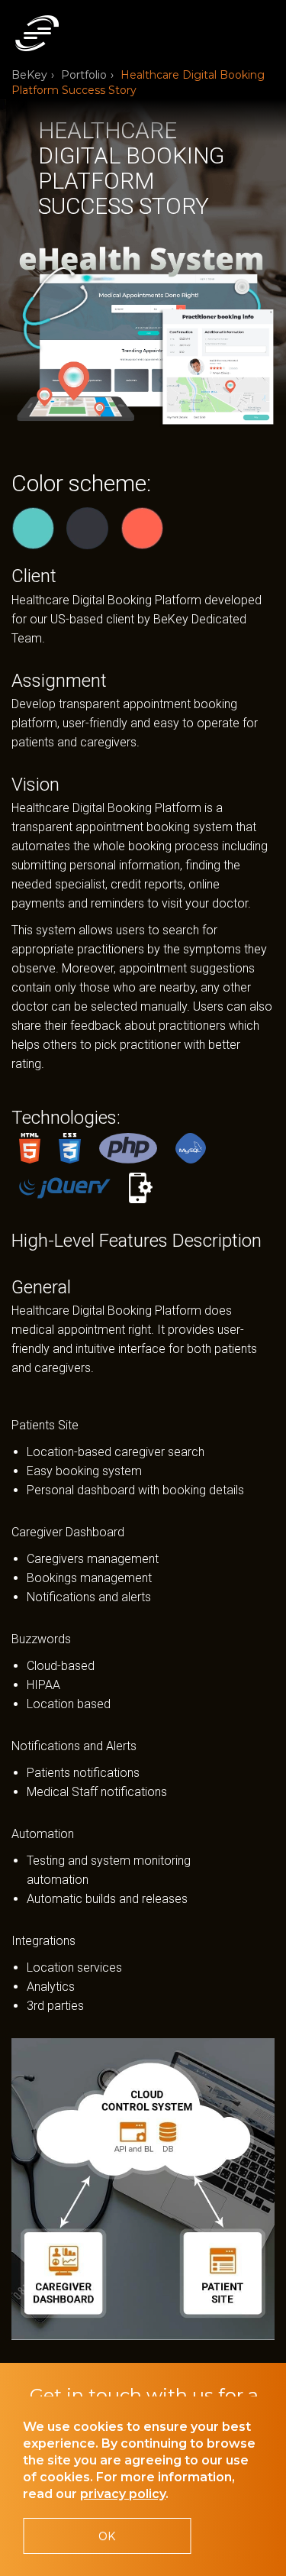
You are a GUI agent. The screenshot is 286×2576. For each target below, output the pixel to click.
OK (107, 2536)
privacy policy (123, 2494)
